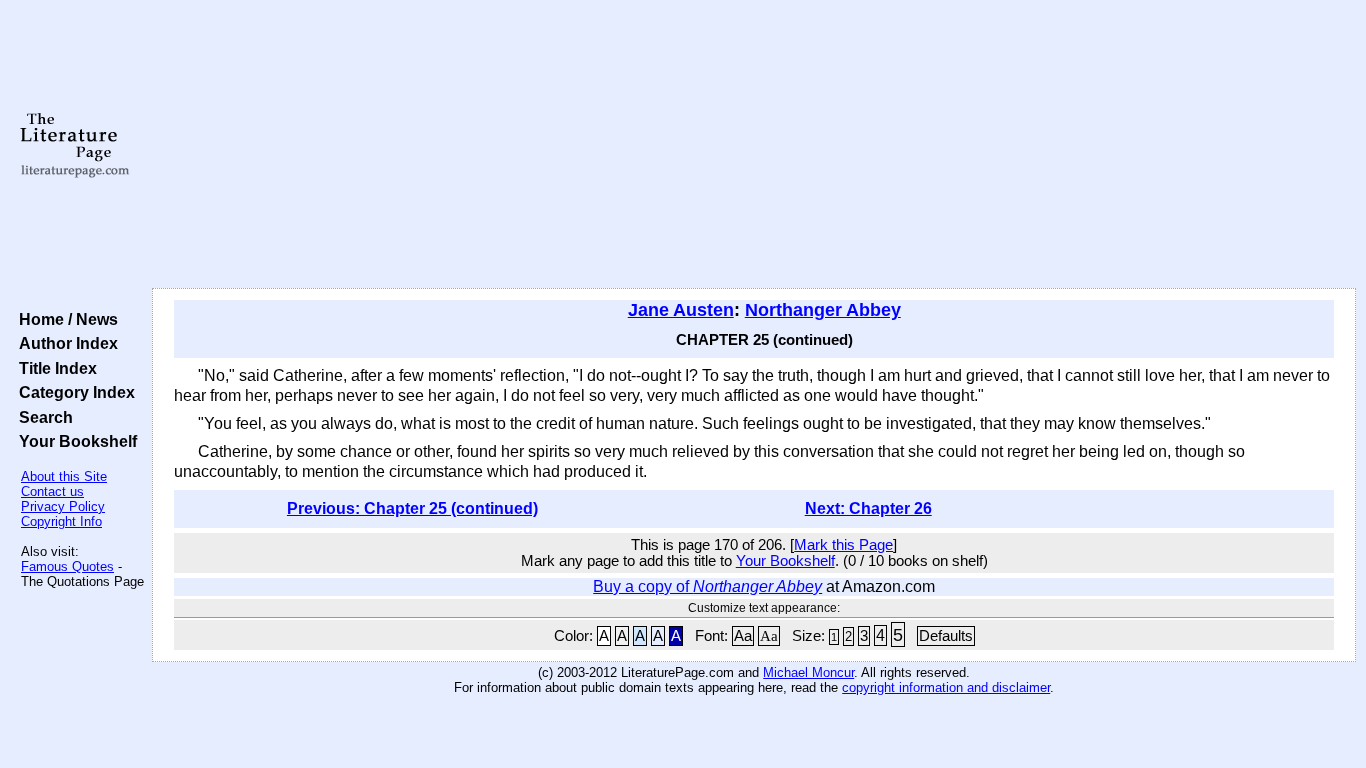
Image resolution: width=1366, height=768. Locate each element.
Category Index (73, 392)
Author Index (64, 343)
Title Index (54, 368)
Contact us (52, 491)
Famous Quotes (67, 566)
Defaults (946, 636)
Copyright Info (61, 521)
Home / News (64, 319)
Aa (743, 636)
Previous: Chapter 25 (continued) (412, 508)
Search (42, 417)
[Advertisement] (754, 145)
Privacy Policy (63, 506)
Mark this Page (843, 545)
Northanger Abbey (823, 310)
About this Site (64, 476)
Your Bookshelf (74, 441)
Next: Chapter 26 (868, 508)
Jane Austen (681, 310)
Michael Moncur (808, 672)
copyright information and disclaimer (946, 687)
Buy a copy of (707, 586)
